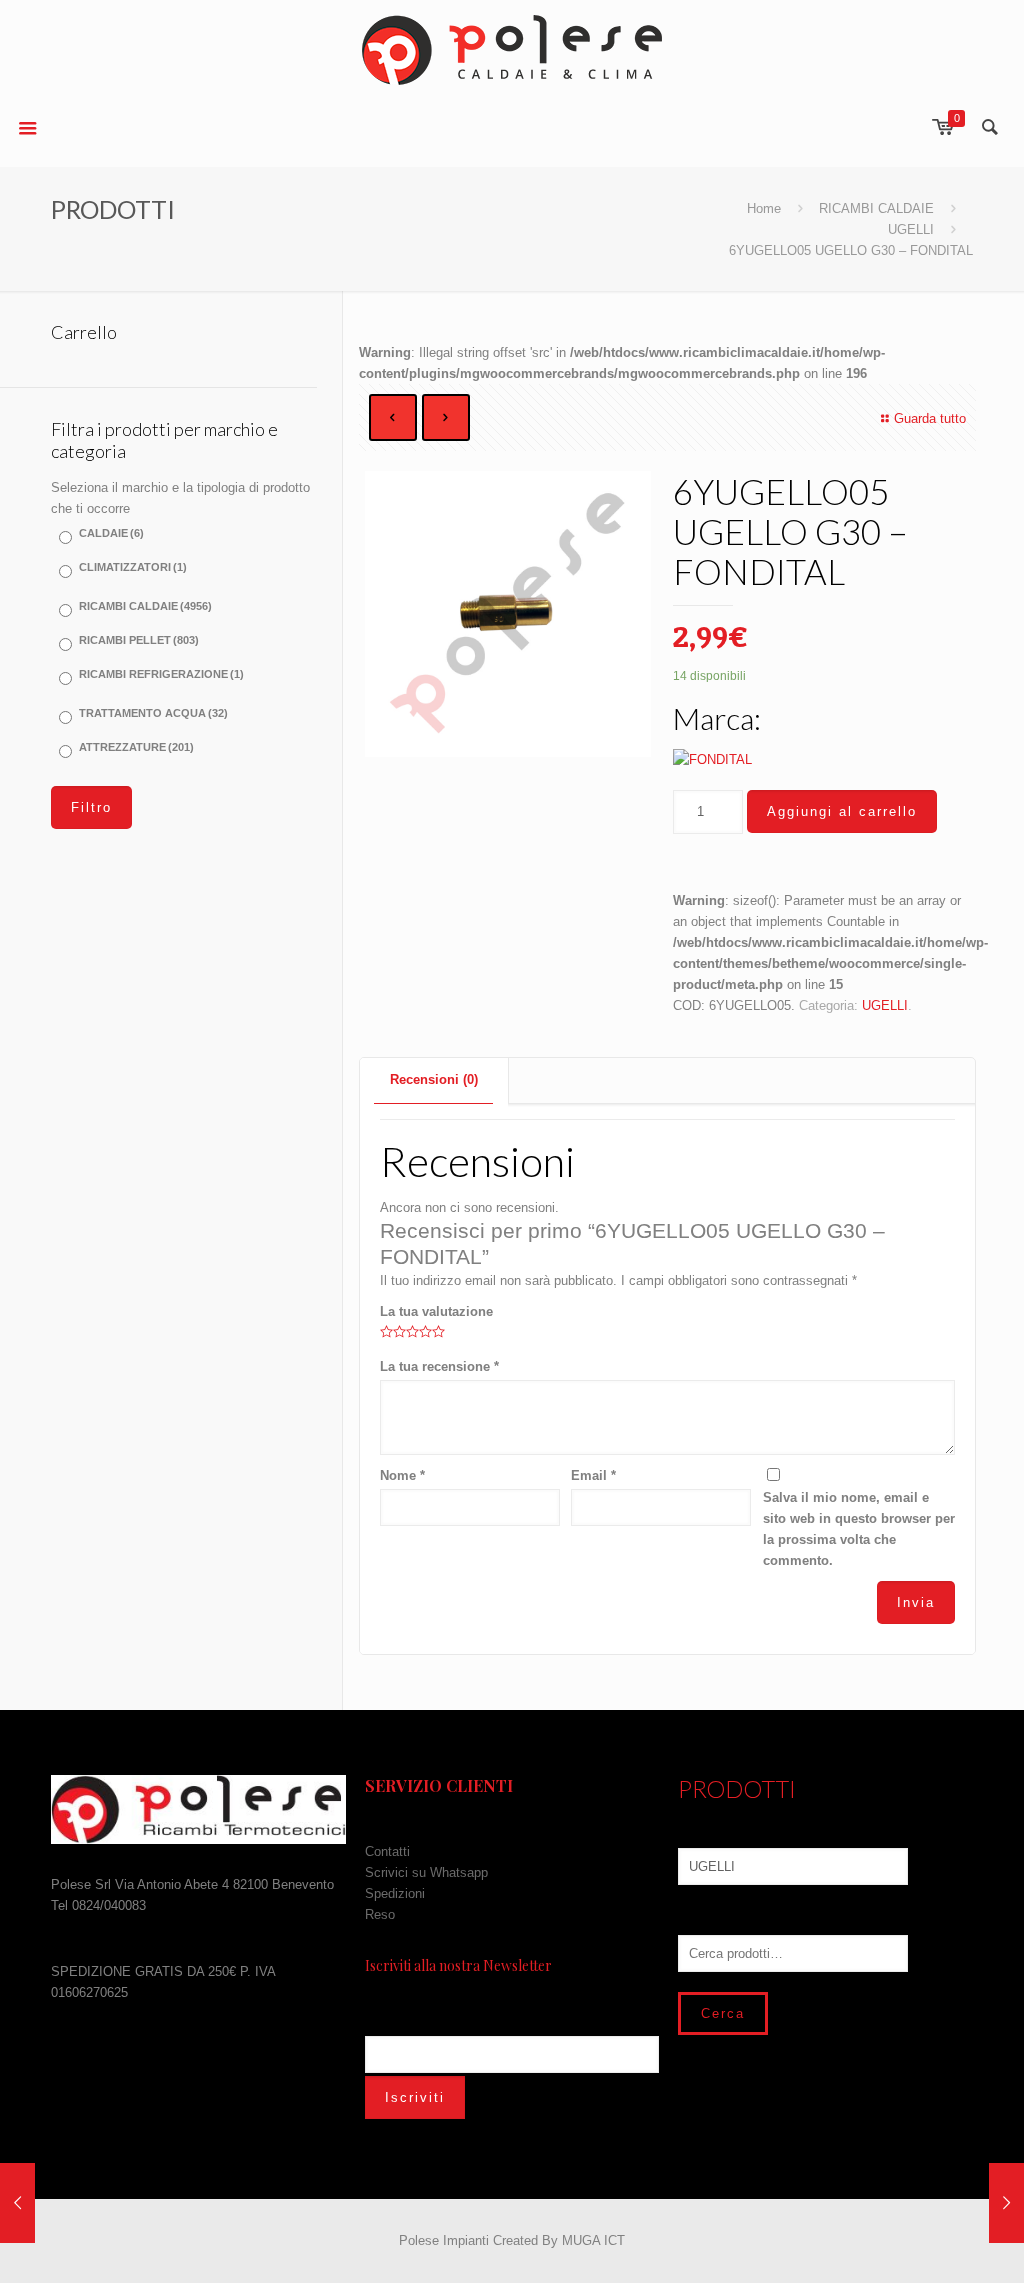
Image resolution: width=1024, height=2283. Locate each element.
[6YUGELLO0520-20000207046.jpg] (508, 614)
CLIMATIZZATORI (133, 567)
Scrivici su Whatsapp (426, 1872)
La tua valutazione (436, 1311)
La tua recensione (439, 1366)
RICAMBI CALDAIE (876, 208)
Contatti (387, 1851)
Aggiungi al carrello (842, 811)
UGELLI (911, 229)
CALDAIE (111, 533)
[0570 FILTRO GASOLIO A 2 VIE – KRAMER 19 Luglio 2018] (1006, 2203)
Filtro (91, 807)
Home (764, 208)
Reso (380, 1914)
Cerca (723, 2013)
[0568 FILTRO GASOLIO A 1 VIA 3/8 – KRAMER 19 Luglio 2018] (17, 2203)
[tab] (434, 1080)
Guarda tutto (930, 418)
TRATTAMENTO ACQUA (153, 713)
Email (593, 1475)
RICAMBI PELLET (139, 640)
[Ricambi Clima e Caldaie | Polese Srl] (512, 50)
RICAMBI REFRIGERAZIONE (161, 674)
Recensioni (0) (434, 1079)
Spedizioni (395, 1893)
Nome (402, 1475)
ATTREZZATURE (136, 747)
